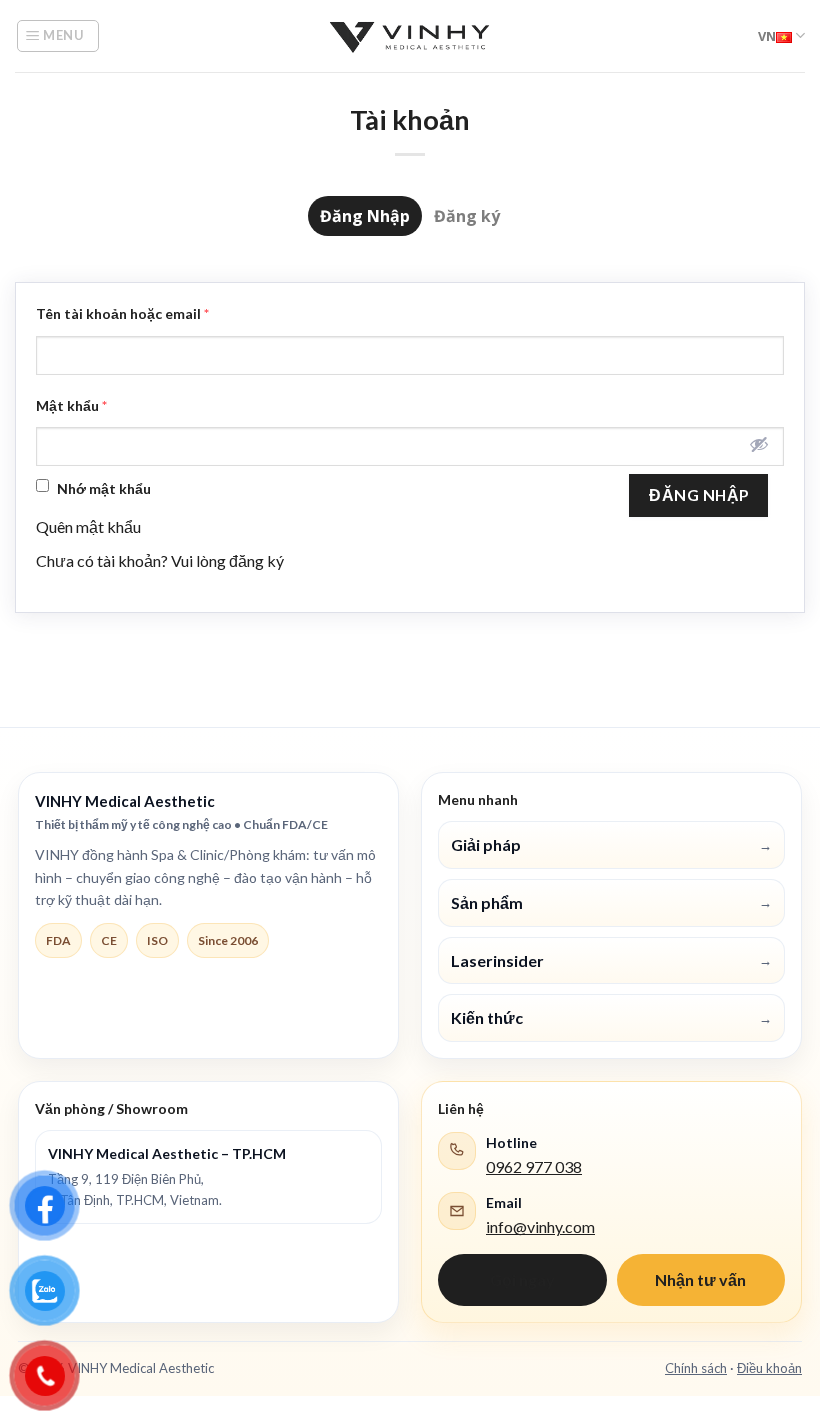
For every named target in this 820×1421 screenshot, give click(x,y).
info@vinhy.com (540, 1226)
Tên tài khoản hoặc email (122, 313)
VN (767, 36)
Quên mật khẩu (88, 526)
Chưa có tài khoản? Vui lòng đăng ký (160, 560)
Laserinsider (611, 960)
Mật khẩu (71, 405)
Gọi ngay (522, 1279)
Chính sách (696, 1368)
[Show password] (759, 444)
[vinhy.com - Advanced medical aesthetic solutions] (410, 36)
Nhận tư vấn (700, 1279)
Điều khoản (769, 1368)
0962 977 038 (534, 1166)
